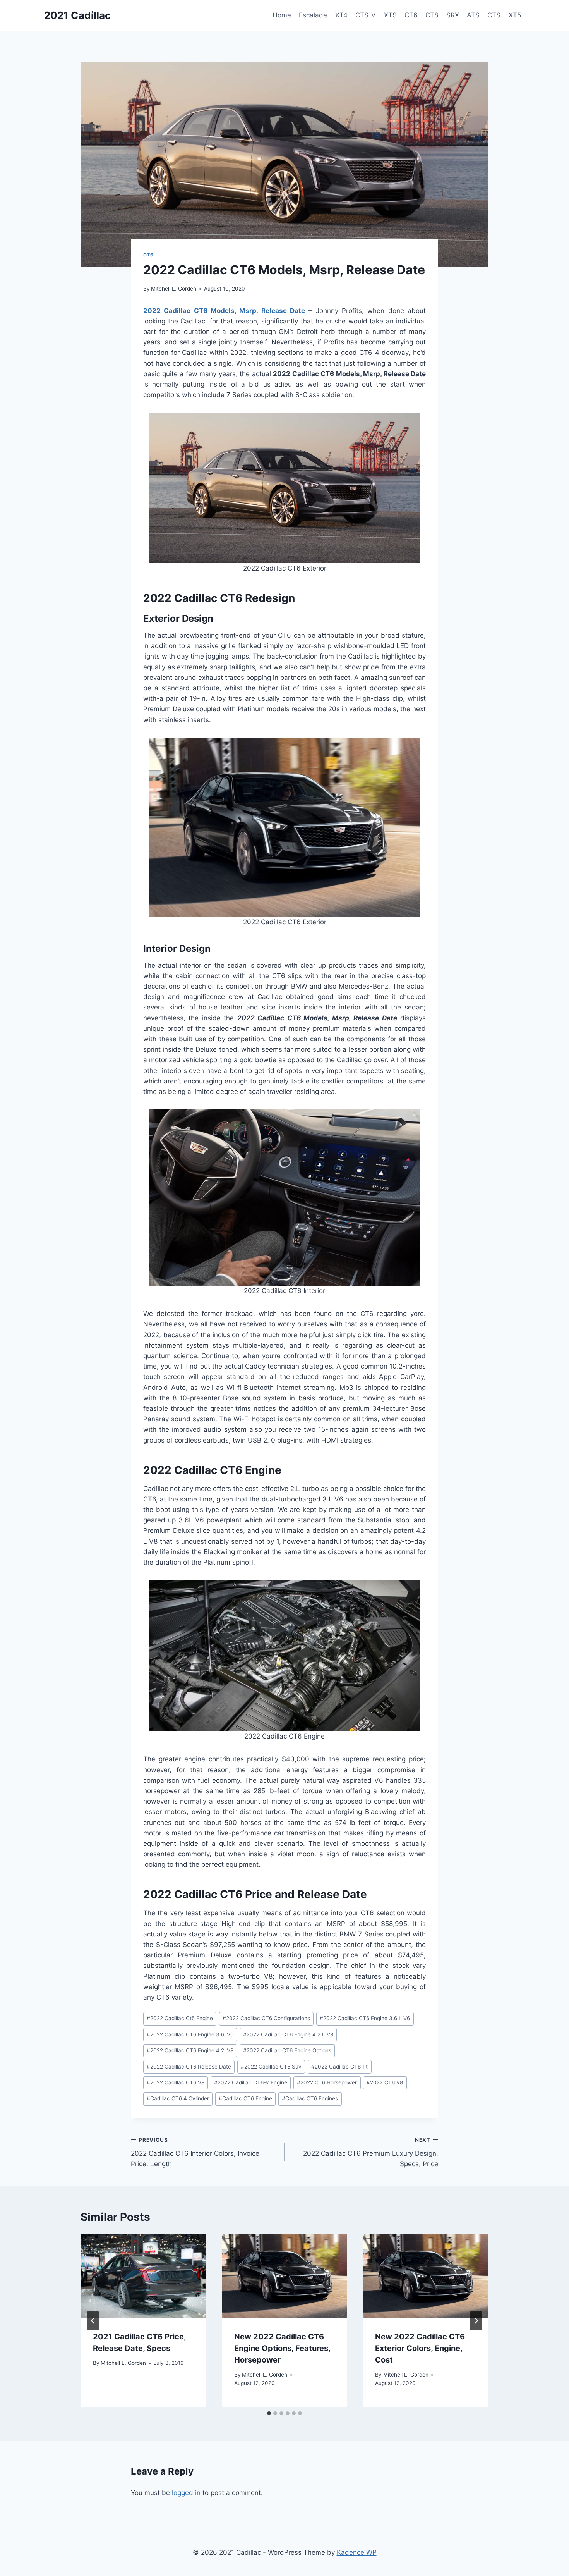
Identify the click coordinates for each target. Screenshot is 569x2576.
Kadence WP (357, 2552)
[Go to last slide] (93, 2321)
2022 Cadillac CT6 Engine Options (287, 2050)
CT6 (411, 15)
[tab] (269, 2413)
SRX (453, 15)
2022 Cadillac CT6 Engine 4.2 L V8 (288, 2034)
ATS (473, 15)
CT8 (432, 15)
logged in (186, 2493)
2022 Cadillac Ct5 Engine (180, 2018)
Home (282, 15)
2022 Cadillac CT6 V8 (176, 2082)
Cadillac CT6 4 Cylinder (178, 2098)
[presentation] (143, 2276)
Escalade (313, 15)
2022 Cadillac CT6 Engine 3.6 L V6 (365, 2018)
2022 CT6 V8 (385, 2082)
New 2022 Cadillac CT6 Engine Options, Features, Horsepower (282, 2348)
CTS (494, 15)
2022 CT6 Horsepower (327, 2082)
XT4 (341, 15)
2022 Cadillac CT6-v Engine (251, 2082)
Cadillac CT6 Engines (310, 2098)
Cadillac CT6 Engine (245, 2098)
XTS (390, 15)
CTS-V (366, 15)
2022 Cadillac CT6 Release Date (189, 2067)
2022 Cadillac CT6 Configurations (266, 2018)
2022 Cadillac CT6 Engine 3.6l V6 (190, 2034)
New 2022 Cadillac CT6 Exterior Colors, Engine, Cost (420, 2348)
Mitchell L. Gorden (174, 289)
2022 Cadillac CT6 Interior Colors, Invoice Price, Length (195, 2152)
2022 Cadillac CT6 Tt (339, 2067)
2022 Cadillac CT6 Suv (271, 2067)
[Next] (476, 2321)
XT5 (515, 15)
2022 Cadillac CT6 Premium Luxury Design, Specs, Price (371, 2152)
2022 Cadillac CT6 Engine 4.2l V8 (190, 2050)
